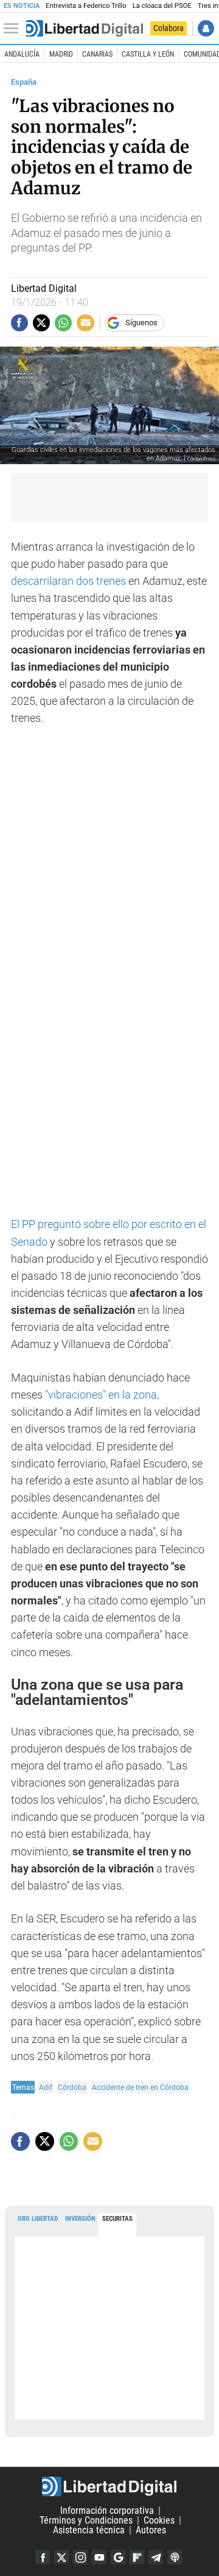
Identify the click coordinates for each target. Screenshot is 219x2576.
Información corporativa (107, 2511)
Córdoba (72, 2087)
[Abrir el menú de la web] (14, 29)
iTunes (175, 2557)
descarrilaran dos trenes (68, 581)
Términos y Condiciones (86, 2520)
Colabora (169, 28)
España (24, 82)
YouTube (99, 2557)
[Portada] (85, 29)
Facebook (43, 2557)
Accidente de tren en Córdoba (140, 2087)
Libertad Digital (109, 2486)
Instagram (80, 2557)
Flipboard (137, 2557)
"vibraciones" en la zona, (101, 1395)
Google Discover (118, 2557)
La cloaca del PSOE (162, 6)
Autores (151, 2530)
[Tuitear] (41, 323)
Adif (46, 2087)
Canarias (97, 54)
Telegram (156, 2557)
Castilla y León (148, 54)
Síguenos (141, 323)
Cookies (159, 2520)
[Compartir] (19, 323)
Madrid (61, 54)
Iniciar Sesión (206, 28)
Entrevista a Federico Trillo (86, 6)
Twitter (61, 2557)
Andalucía (22, 54)
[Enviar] (63, 323)
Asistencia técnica (89, 2530)
